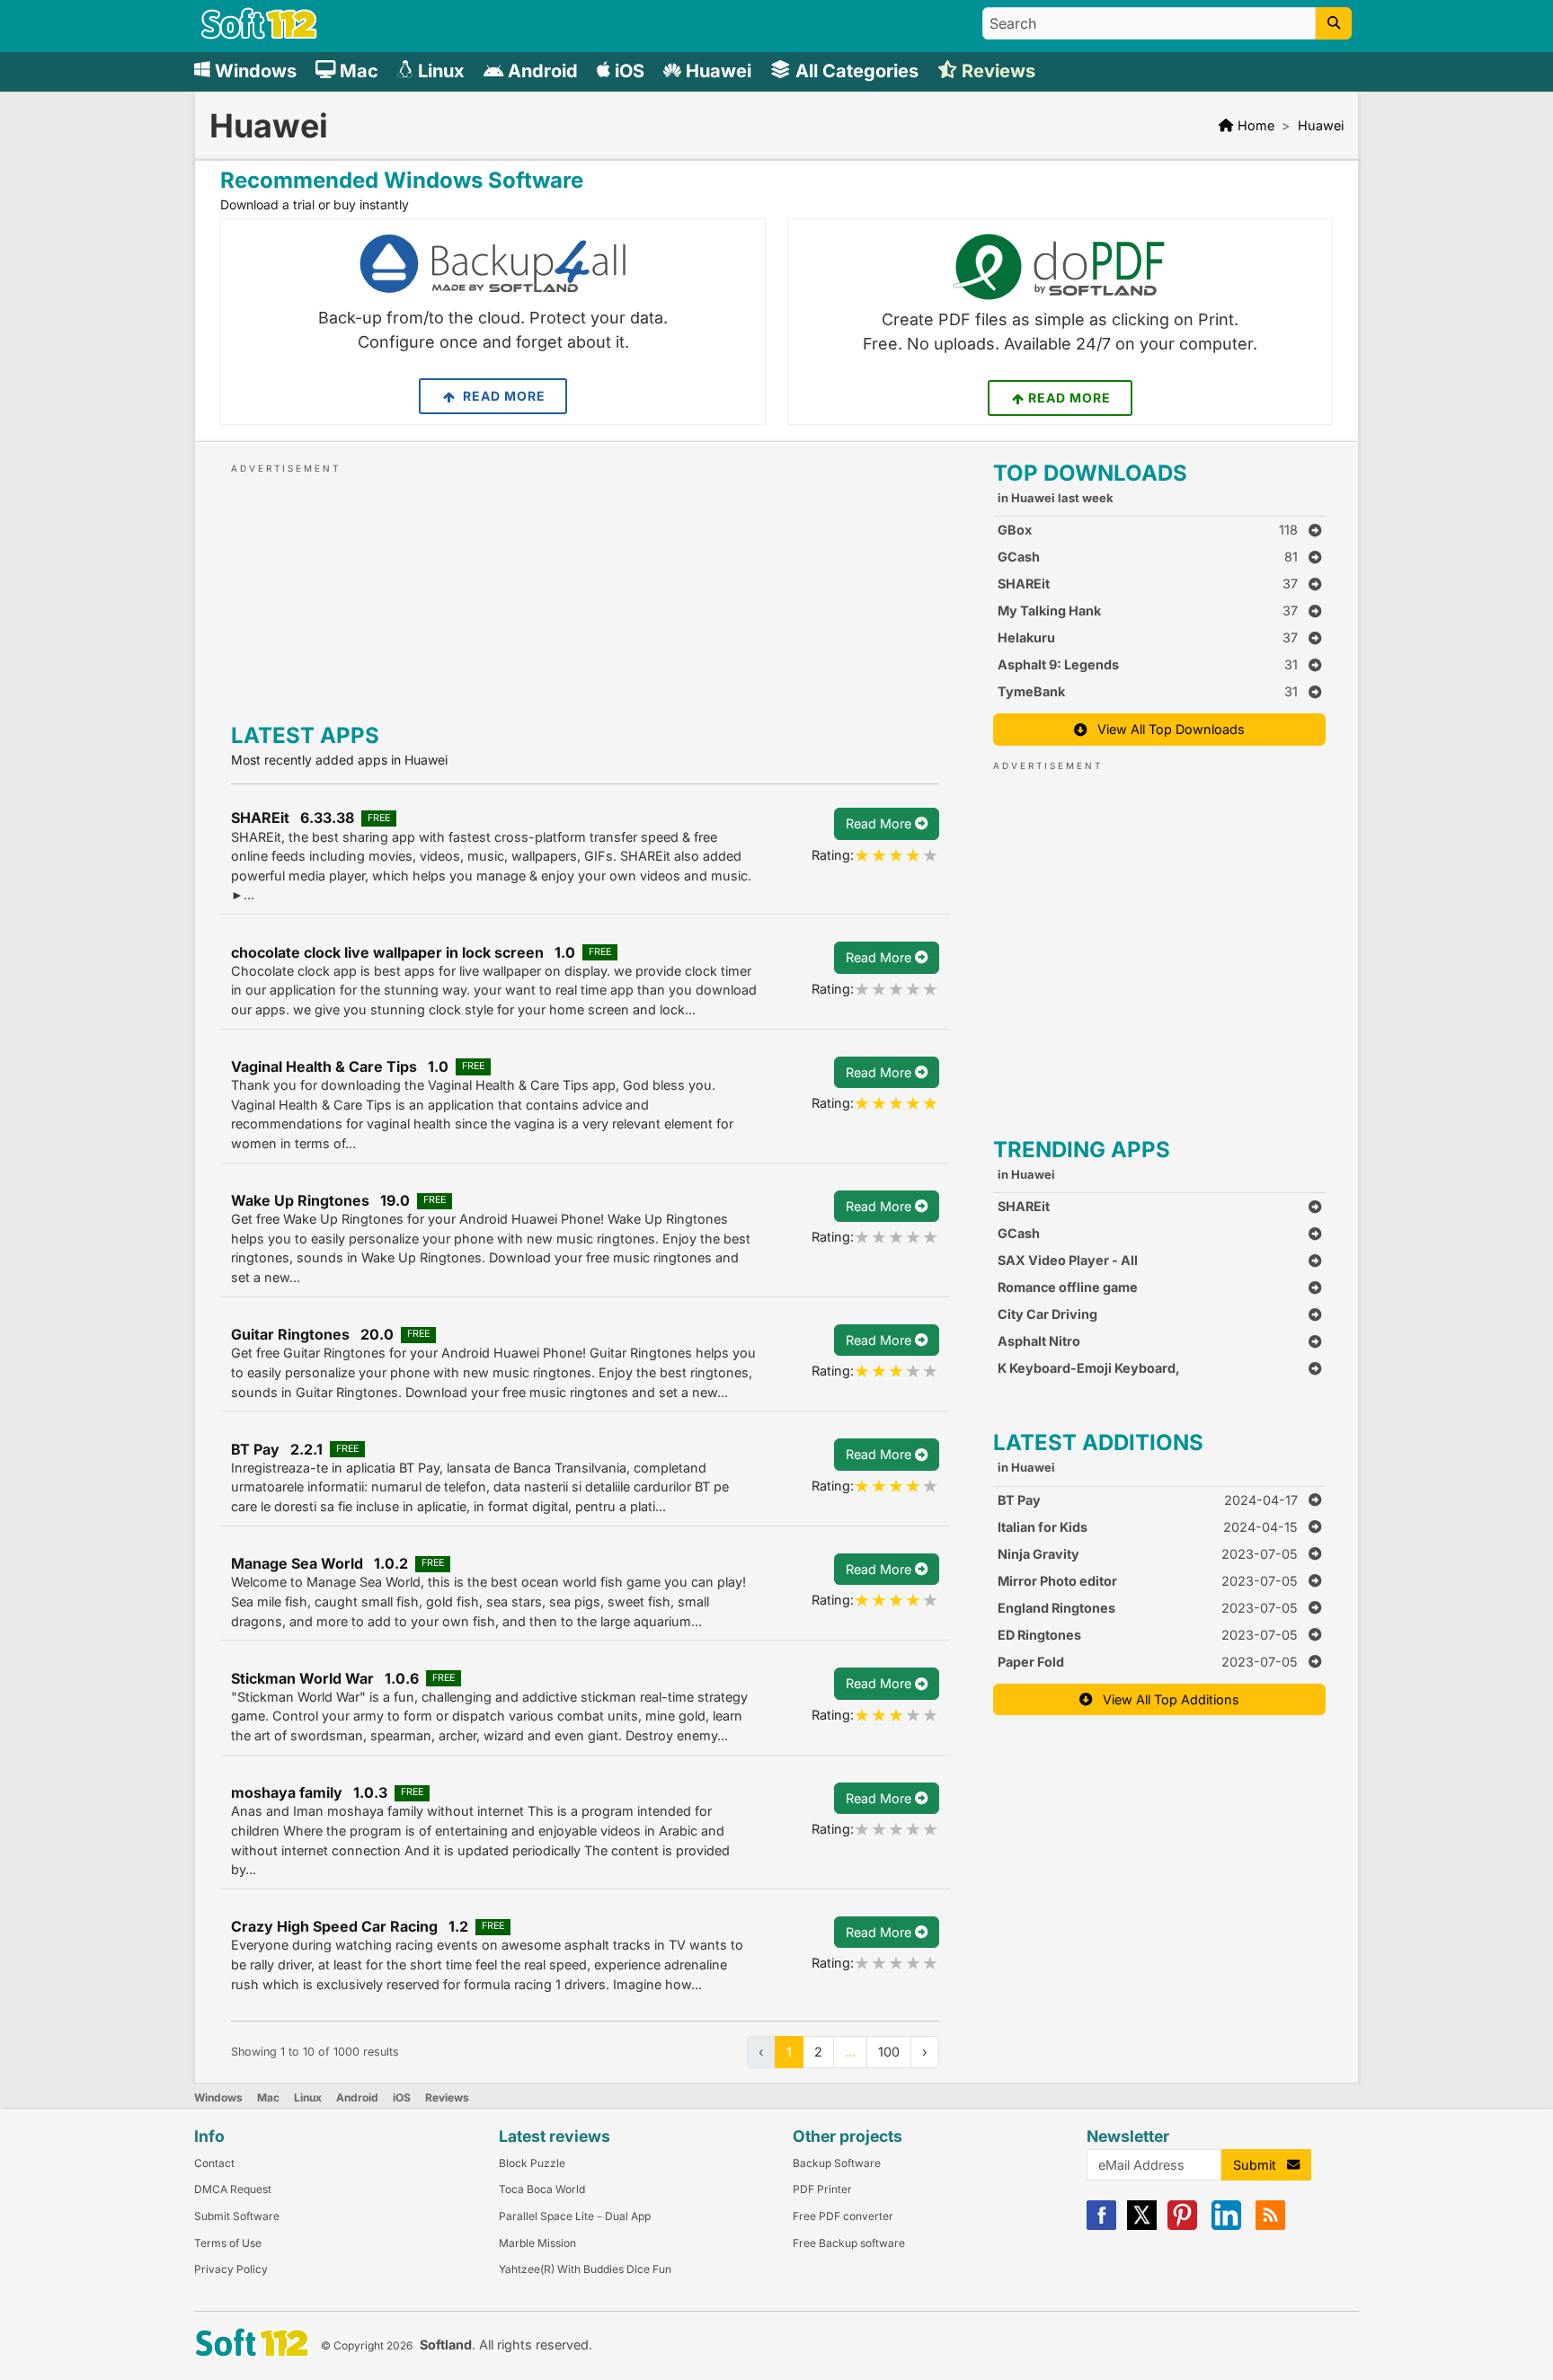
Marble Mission (537, 2243)
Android (357, 2097)
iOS (402, 2097)
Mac (268, 2097)
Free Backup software (849, 2243)
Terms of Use (228, 2243)
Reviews (447, 2097)
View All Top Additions (1166, 1699)
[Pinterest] (1182, 2226)
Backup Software (837, 2163)
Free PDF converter (843, 2216)
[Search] (1334, 23)
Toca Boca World (542, 2189)
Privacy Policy (231, 2269)
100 (889, 2052)
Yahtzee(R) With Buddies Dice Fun (585, 2269)
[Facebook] (1101, 2226)
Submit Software (237, 2216)
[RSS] (1270, 2226)
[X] (1142, 2226)
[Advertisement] (585, 589)
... (850, 2052)
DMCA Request (233, 2189)
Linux (308, 2097)
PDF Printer (822, 2189)
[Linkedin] (1226, 2226)
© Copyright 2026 (367, 2345)
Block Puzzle (532, 2163)
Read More (502, 396)
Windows (218, 2097)
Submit (1260, 2165)
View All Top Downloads (1166, 729)
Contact (214, 2163)
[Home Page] (259, 35)
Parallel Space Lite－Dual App (575, 2216)
